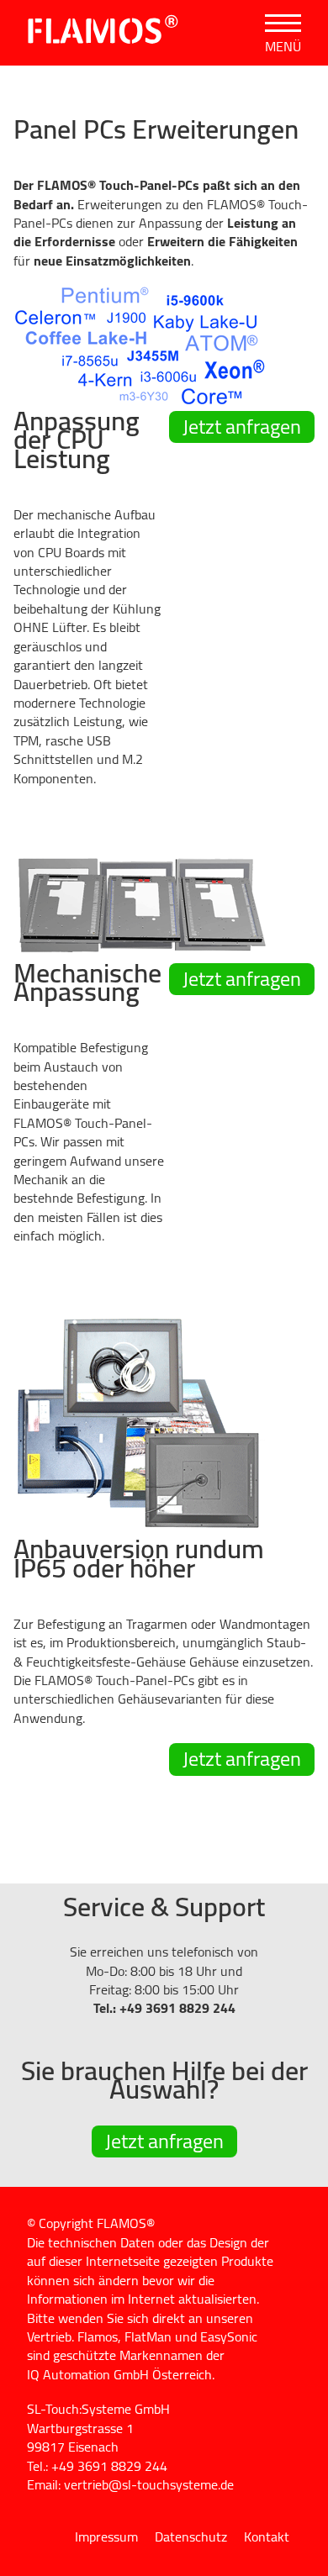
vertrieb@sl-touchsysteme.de (149, 2484)
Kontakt (267, 2536)
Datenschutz (191, 2536)
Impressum (106, 2536)
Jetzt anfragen (242, 427)
